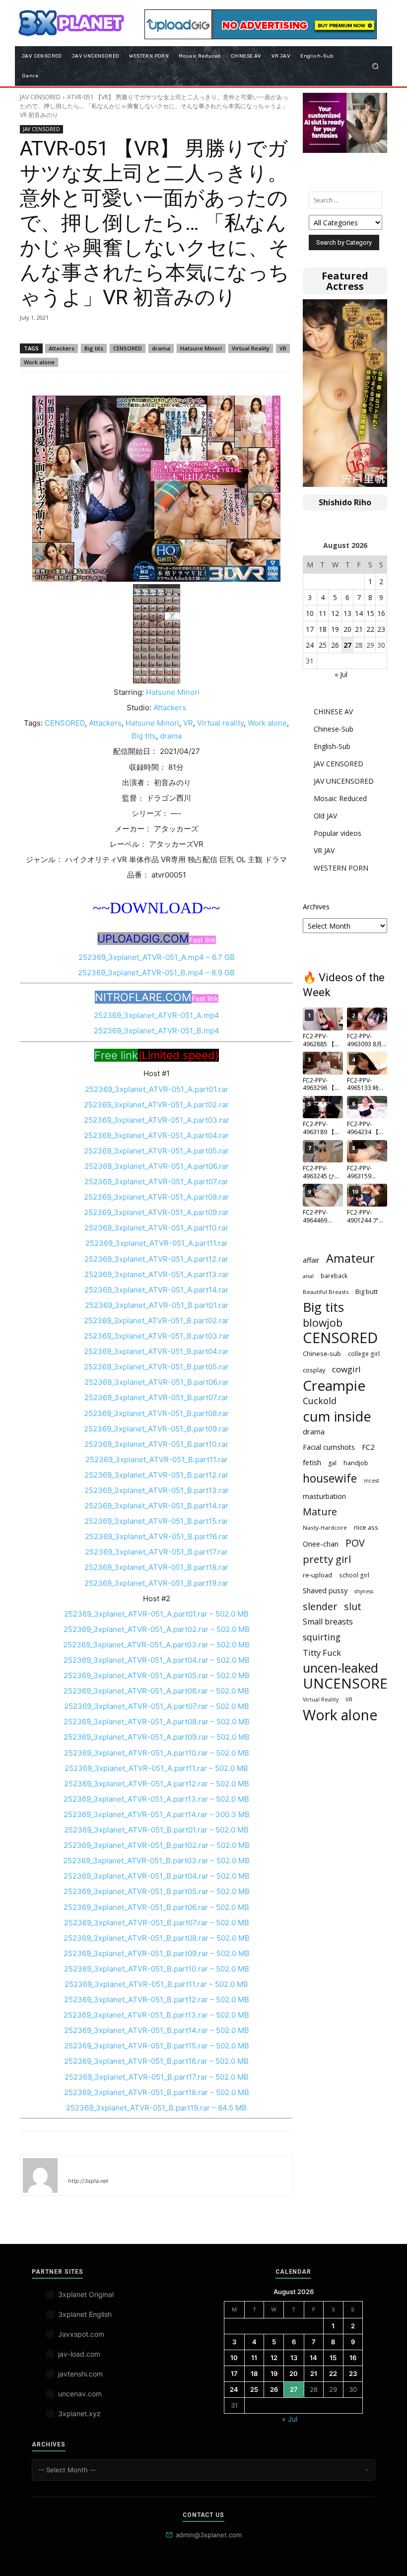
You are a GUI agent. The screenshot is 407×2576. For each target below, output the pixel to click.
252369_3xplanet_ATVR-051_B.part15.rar (156, 1521)
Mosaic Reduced (340, 798)
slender (320, 1606)
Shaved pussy (325, 1590)
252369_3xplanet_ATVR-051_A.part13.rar (157, 1274)
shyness (364, 1591)
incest (372, 1481)
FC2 (368, 1447)
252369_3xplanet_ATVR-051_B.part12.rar (156, 1475)
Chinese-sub (322, 1354)
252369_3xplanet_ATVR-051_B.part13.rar (157, 1490)
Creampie (334, 1386)
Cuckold (320, 1401)
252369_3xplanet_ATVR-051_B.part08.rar (156, 1413)
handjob (356, 1463)
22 (370, 629)
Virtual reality (220, 723)
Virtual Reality (251, 348)
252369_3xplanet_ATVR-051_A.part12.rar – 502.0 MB (157, 1784)
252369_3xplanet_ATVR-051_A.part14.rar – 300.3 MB (157, 1814)
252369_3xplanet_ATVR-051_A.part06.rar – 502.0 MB (156, 1691)
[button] (375, 66)
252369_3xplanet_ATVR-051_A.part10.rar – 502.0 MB (157, 1753)
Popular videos (338, 833)
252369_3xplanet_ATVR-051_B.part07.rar (156, 1397)
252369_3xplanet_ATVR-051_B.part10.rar (156, 1444)
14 (359, 613)
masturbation (324, 1496)
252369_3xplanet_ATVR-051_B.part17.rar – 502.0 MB (157, 2077)
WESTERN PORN (341, 868)
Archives (316, 907)
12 (335, 613)
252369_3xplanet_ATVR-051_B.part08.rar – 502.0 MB (157, 1938)
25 (323, 645)
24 (310, 645)
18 (323, 629)
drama (161, 348)
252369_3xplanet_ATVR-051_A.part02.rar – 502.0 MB (157, 1629)
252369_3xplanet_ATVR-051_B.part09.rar (156, 1429)
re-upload (317, 1575)
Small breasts (328, 1622)
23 (381, 629)
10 (310, 613)
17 (310, 629)
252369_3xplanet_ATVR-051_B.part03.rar (157, 1336)
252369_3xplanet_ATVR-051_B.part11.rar (157, 1459)
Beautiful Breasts (326, 1292)
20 (347, 629)
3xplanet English (85, 2314)
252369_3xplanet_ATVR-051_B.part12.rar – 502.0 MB (157, 2000)
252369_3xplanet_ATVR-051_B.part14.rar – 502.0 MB (157, 2030)
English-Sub (332, 746)
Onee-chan (321, 1544)
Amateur (350, 1258)
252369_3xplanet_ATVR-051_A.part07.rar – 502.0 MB (157, 1706)
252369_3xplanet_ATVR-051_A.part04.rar (156, 1135)
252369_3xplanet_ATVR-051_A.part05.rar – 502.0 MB (157, 1675)
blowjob (323, 1322)
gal (332, 1463)
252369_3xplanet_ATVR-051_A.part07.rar (156, 1182)
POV (355, 1543)
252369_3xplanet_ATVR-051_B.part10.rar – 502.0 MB (157, 1969)
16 (381, 613)
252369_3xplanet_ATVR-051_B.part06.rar (157, 1382)
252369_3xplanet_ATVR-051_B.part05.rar (156, 1367)
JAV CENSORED (40, 97)
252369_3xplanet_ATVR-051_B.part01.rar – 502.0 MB (156, 1830)
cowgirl (346, 1369)
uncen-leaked (340, 1668)
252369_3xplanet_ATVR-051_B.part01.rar (157, 1305)
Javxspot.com (81, 2334)
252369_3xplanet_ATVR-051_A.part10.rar (156, 1228)
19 (335, 629)
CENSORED (128, 348)
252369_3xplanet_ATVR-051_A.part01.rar (157, 1089)
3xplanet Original (86, 2294)
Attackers (62, 348)
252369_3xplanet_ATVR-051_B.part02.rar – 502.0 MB (157, 1845)
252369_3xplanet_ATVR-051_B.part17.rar (156, 1552)
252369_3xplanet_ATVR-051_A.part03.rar (157, 1120)
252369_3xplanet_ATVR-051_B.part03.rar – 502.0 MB (156, 1861)
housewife (330, 1478)
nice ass (366, 1527)
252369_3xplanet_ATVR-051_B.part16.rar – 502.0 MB (156, 2061)
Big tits (94, 348)
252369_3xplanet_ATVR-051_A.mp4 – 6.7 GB (157, 957)
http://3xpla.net (88, 2181)
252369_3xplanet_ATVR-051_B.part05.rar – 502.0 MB (157, 1891)
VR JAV (324, 850)
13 (347, 613)
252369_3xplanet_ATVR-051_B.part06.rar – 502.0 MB (156, 1907)
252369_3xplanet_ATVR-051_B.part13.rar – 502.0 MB (156, 2015)
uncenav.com (80, 2394)
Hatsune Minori (201, 348)
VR (283, 348)
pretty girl (327, 1559)
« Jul (341, 674)
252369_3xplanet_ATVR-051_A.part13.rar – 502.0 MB (156, 1799)
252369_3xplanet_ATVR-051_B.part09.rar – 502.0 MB (157, 1953)
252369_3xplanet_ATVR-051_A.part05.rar (156, 1151)
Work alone (39, 362)
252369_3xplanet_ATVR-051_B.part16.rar (157, 1536)
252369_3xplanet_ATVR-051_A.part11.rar (157, 1243)
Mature (320, 1512)
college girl (364, 1354)
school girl (354, 1575)
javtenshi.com (80, 2374)
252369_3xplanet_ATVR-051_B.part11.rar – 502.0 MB (156, 1984)
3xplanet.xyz (79, 2413)
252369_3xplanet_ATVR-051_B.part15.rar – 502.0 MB (157, 2046)
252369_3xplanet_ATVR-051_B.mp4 (157, 1031)
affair (311, 1260)
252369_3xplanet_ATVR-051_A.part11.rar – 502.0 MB (156, 1768)
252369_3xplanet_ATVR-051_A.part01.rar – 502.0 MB (156, 1614)
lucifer (80, 2167)
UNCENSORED (350, 1683)
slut (353, 1606)
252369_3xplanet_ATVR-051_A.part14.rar (156, 1290)
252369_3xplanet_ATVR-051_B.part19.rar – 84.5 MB (156, 2108)
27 (347, 645)
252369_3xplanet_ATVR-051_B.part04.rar (156, 1351)
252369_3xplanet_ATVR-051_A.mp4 (157, 1015)
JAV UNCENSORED (344, 781)
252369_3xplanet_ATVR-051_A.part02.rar (156, 1105)
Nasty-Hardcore (325, 1527)
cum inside (337, 1416)
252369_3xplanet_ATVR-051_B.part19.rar (156, 1583)
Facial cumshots (329, 1447)
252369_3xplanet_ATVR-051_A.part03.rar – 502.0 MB (156, 1645)
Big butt (367, 1291)
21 (359, 629)
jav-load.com (79, 2354)
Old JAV (325, 816)
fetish (312, 1462)
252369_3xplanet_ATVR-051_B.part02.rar (156, 1321)
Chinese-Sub (334, 729)
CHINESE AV (333, 712)
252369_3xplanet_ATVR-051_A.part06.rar (157, 1166)
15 (370, 613)
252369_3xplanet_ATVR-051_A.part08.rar (156, 1197)
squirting (322, 1637)
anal (308, 1276)
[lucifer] (40, 2175)
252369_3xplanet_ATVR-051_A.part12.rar (156, 1259)
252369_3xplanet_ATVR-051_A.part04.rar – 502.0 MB (157, 1660)
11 (323, 613)
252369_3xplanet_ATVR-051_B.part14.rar (156, 1506)
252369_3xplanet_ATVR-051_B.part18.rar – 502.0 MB (157, 2092)
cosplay (314, 1370)
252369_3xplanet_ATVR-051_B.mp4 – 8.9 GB (156, 973)
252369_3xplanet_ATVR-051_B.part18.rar (156, 1567)
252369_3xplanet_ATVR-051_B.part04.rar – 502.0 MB (157, 1876)
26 (335, 645)
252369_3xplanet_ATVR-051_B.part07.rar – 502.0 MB (157, 1923)
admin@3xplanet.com (209, 2535)
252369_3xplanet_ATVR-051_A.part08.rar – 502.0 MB (157, 1722)
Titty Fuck (322, 1653)
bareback (334, 1276)
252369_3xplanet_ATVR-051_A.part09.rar (156, 1212)
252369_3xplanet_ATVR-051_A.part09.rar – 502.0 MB (157, 1737)
